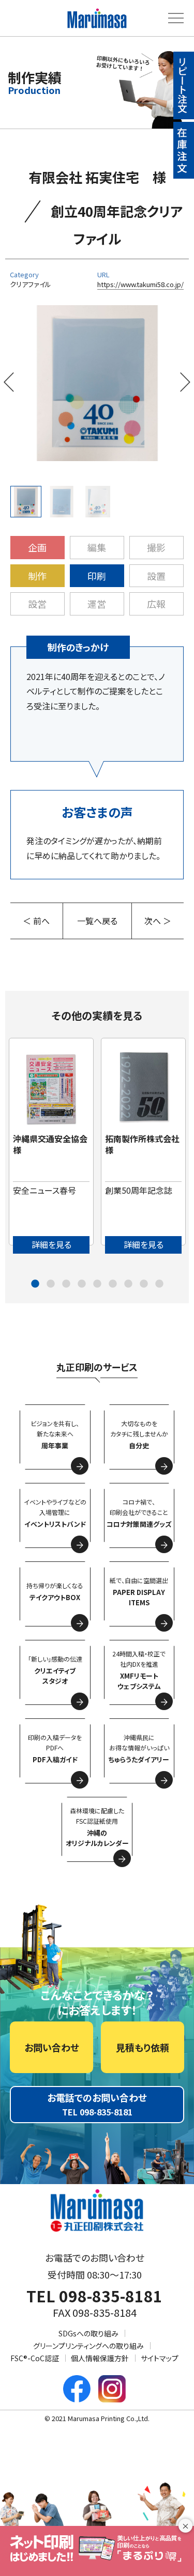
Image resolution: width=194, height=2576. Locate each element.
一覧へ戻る (97, 921)
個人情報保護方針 (100, 2358)
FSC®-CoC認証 (35, 2358)
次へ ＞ (158, 921)
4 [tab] (82, 1284)
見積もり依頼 (143, 2047)
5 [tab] (97, 1284)
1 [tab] (35, 1284)
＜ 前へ (36, 921)
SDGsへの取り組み (88, 2333)
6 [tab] (113, 1284)
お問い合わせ (52, 2047)
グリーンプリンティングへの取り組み (88, 2346)
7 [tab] (128, 1284)
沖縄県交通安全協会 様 (54, 1144)
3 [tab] (66, 1284)
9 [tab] (159, 1284)
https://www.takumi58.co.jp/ (140, 284)
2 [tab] (51, 1284)
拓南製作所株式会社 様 (146, 1144)
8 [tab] (144, 1284)
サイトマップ (160, 2358)
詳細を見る (51, 1244)
